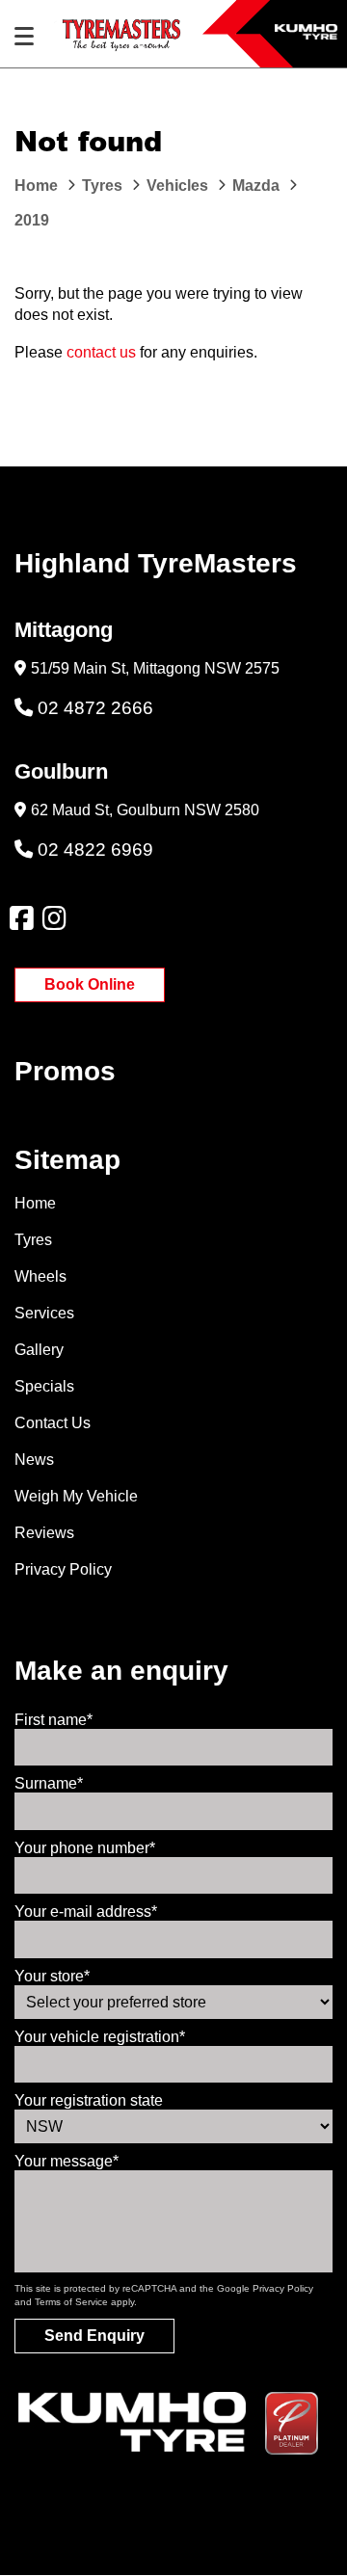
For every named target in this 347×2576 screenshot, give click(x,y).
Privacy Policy (63, 1569)
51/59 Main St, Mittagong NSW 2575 (155, 668)
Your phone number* (85, 1848)
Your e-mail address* (86, 1912)
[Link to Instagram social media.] (54, 918)
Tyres (33, 1240)
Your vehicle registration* (100, 2037)
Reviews (44, 1533)
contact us (101, 352)
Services (44, 1313)
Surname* (49, 1783)
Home (35, 1203)
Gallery (39, 1350)
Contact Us (53, 1423)
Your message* (67, 2161)
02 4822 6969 (95, 850)
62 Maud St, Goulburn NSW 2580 (145, 810)
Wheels (40, 1276)
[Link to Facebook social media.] (21, 918)
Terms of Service (71, 2302)
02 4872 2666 (95, 708)
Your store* (52, 1976)
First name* (53, 1720)
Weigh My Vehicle (76, 1496)
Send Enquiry (94, 2336)
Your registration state (89, 2100)
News (34, 1460)
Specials (44, 1386)
